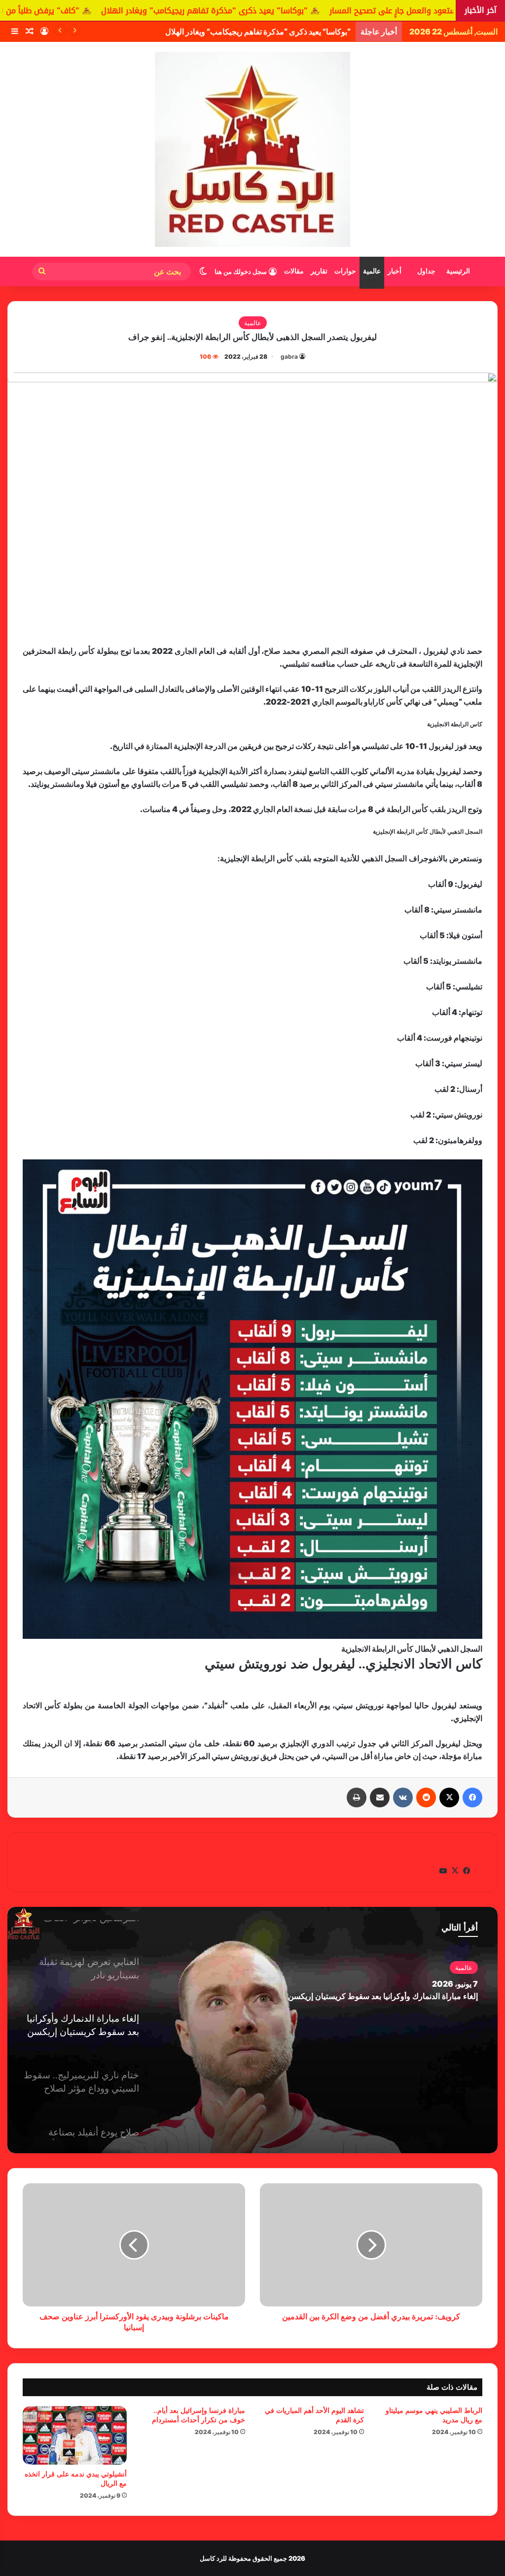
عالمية (372, 271)
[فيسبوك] (472, 1797)
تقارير (319, 271)
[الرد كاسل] (252, 149)
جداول (426, 271)
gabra (289, 356)
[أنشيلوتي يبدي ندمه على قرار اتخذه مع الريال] (75, 2435)
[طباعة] (357, 1797)
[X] (449, 1797)
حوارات (345, 271)
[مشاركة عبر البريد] (380, 1797)
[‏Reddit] (426, 1797)
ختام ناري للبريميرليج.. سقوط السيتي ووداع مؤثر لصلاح (388, 1996)
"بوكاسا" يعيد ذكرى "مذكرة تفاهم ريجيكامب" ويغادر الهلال (315, 11)
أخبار (395, 271)
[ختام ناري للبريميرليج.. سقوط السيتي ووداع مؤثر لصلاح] (252, 2030)
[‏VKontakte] (403, 1797)
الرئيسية (458, 271)
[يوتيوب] (443, 1871)
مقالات (294, 271)
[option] (252, 2030)
